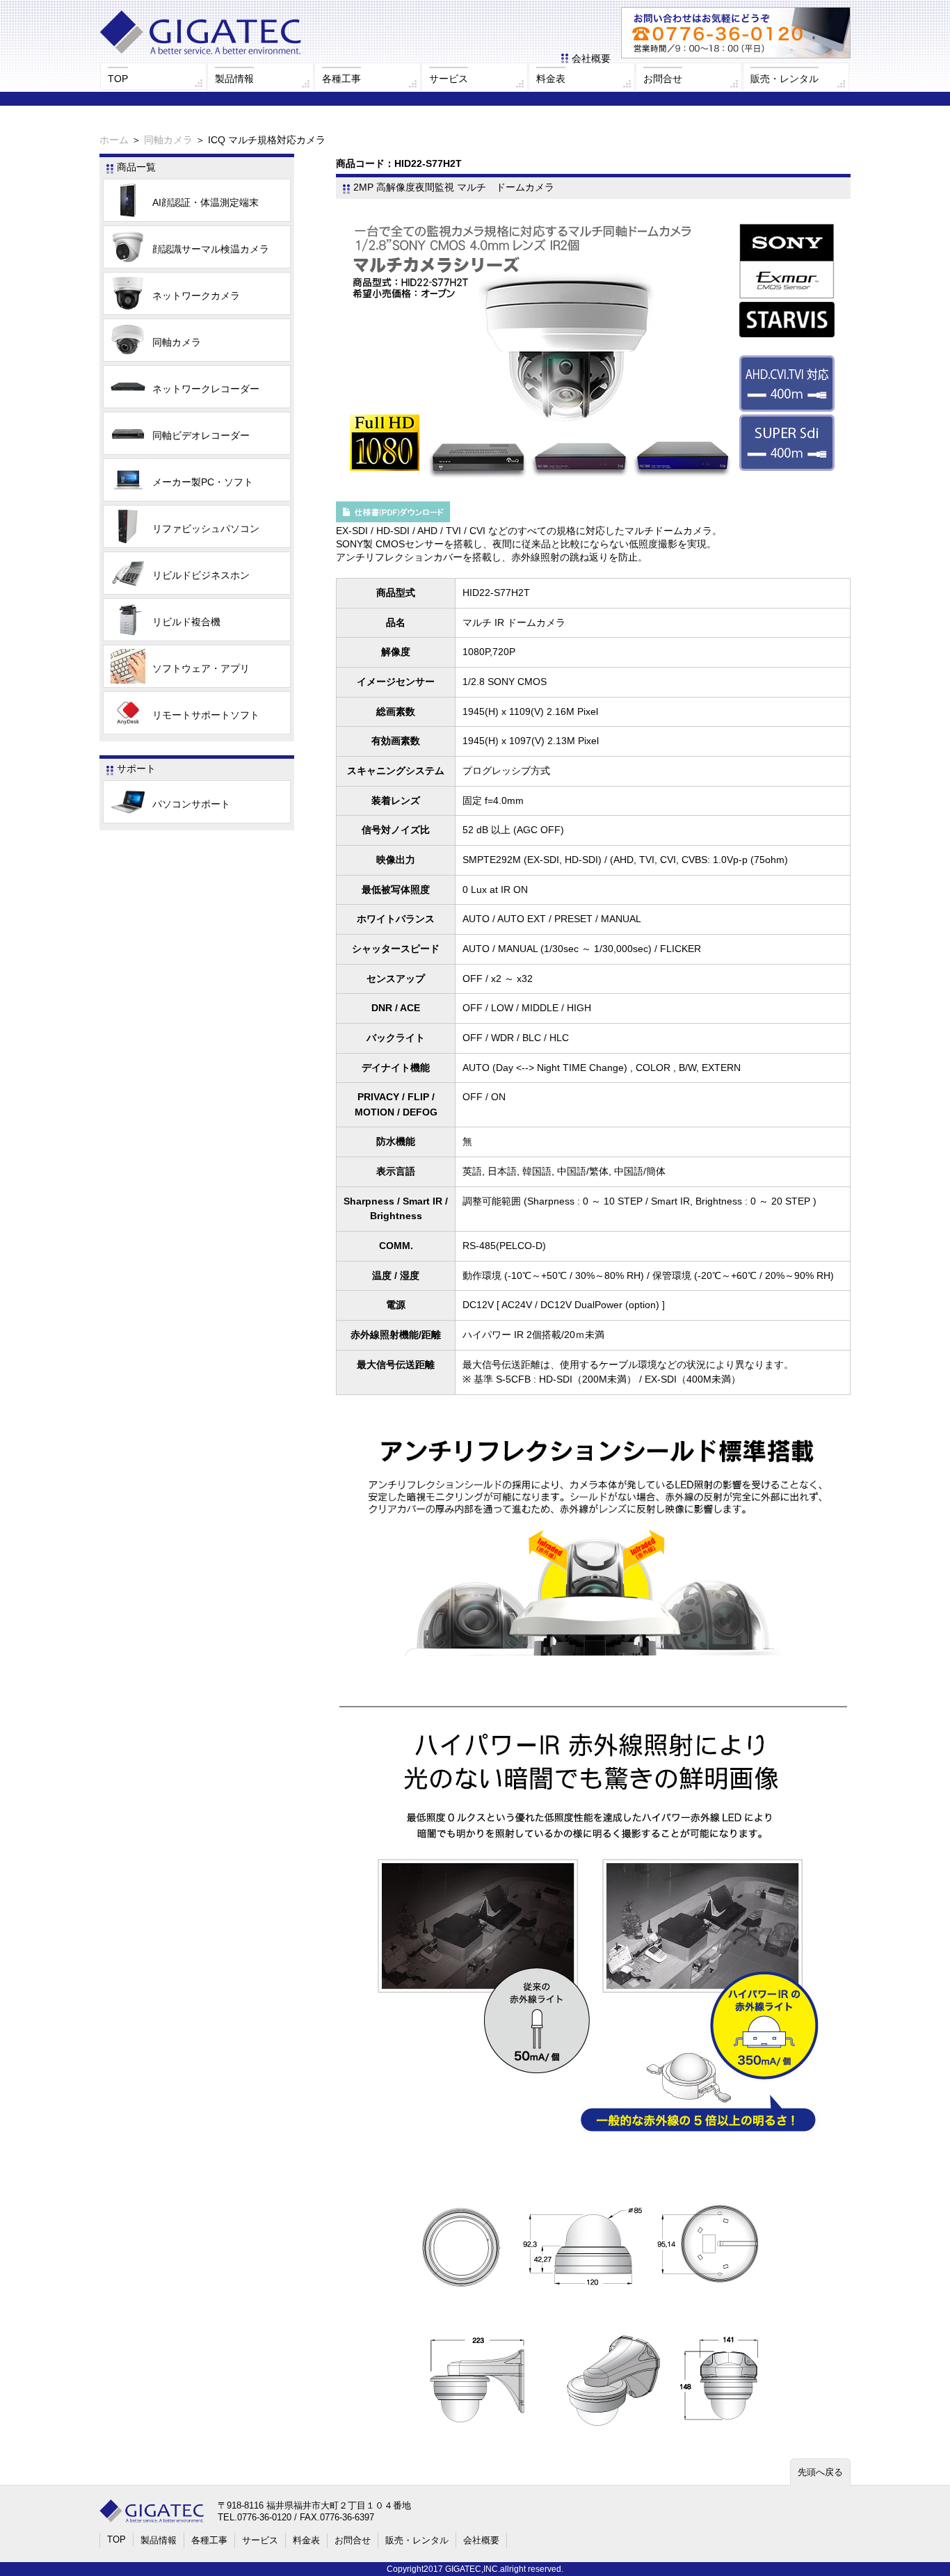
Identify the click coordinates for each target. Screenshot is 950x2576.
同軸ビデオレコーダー (201, 435)
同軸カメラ (168, 140)
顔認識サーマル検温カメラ (211, 249)
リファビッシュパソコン (206, 529)
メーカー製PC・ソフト (203, 482)
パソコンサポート (191, 804)
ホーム (114, 140)
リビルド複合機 (186, 622)
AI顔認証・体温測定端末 (206, 202)
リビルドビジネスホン (201, 575)
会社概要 (591, 58)
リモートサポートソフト (206, 715)
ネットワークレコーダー (206, 389)
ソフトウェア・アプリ (201, 668)
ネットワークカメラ (196, 296)
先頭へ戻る (820, 2472)
